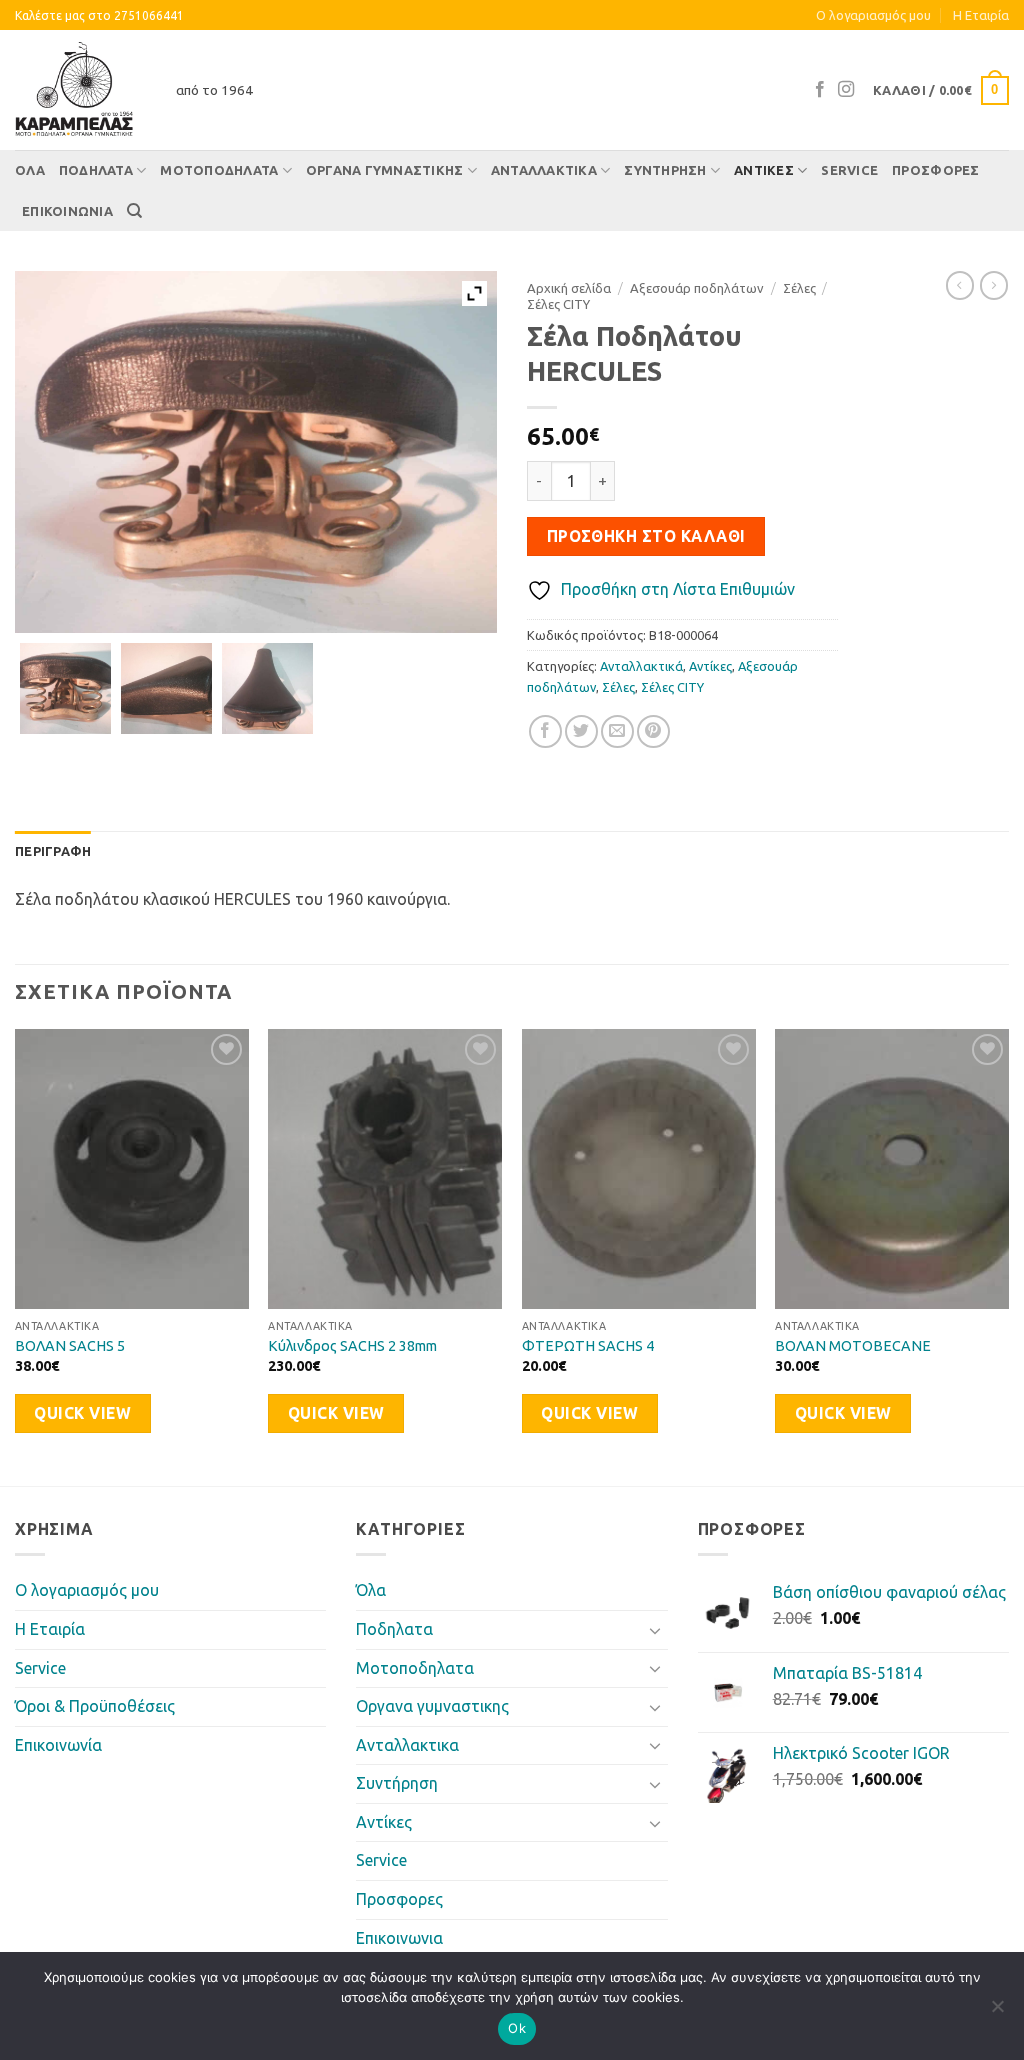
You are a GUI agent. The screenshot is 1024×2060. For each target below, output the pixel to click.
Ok (517, 2028)
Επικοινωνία (58, 1745)
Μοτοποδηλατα (219, 170)
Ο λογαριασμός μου (873, 15)
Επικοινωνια (67, 211)
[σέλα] (65, 688)
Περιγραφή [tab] (53, 851)
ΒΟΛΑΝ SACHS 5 (70, 1346)
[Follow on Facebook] (820, 90)
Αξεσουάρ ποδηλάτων (697, 288)
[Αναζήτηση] (134, 211)
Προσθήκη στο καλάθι (646, 536)
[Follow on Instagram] (846, 90)
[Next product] (960, 285)
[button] (941, 91)
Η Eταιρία (981, 15)
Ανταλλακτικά (641, 666)
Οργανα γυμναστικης (385, 170)
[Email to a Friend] (617, 731)
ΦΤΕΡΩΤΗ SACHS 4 (588, 1346)
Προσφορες (935, 170)
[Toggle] (656, 1630)
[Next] (1008, 1255)
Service (849, 170)
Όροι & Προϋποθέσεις (95, 1706)
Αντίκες (764, 170)
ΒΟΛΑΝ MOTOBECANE (853, 1346)
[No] (997, 2012)
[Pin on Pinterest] (653, 731)
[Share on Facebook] (545, 731)
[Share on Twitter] (581, 731)
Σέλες (799, 288)
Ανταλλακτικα (544, 170)
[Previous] (16, 1255)
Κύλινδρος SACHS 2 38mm (352, 1346)
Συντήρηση (665, 170)
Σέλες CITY (558, 304)
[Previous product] (994, 285)
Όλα (30, 170)
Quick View (82, 1413)
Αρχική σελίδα (569, 288)
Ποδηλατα (96, 170)
